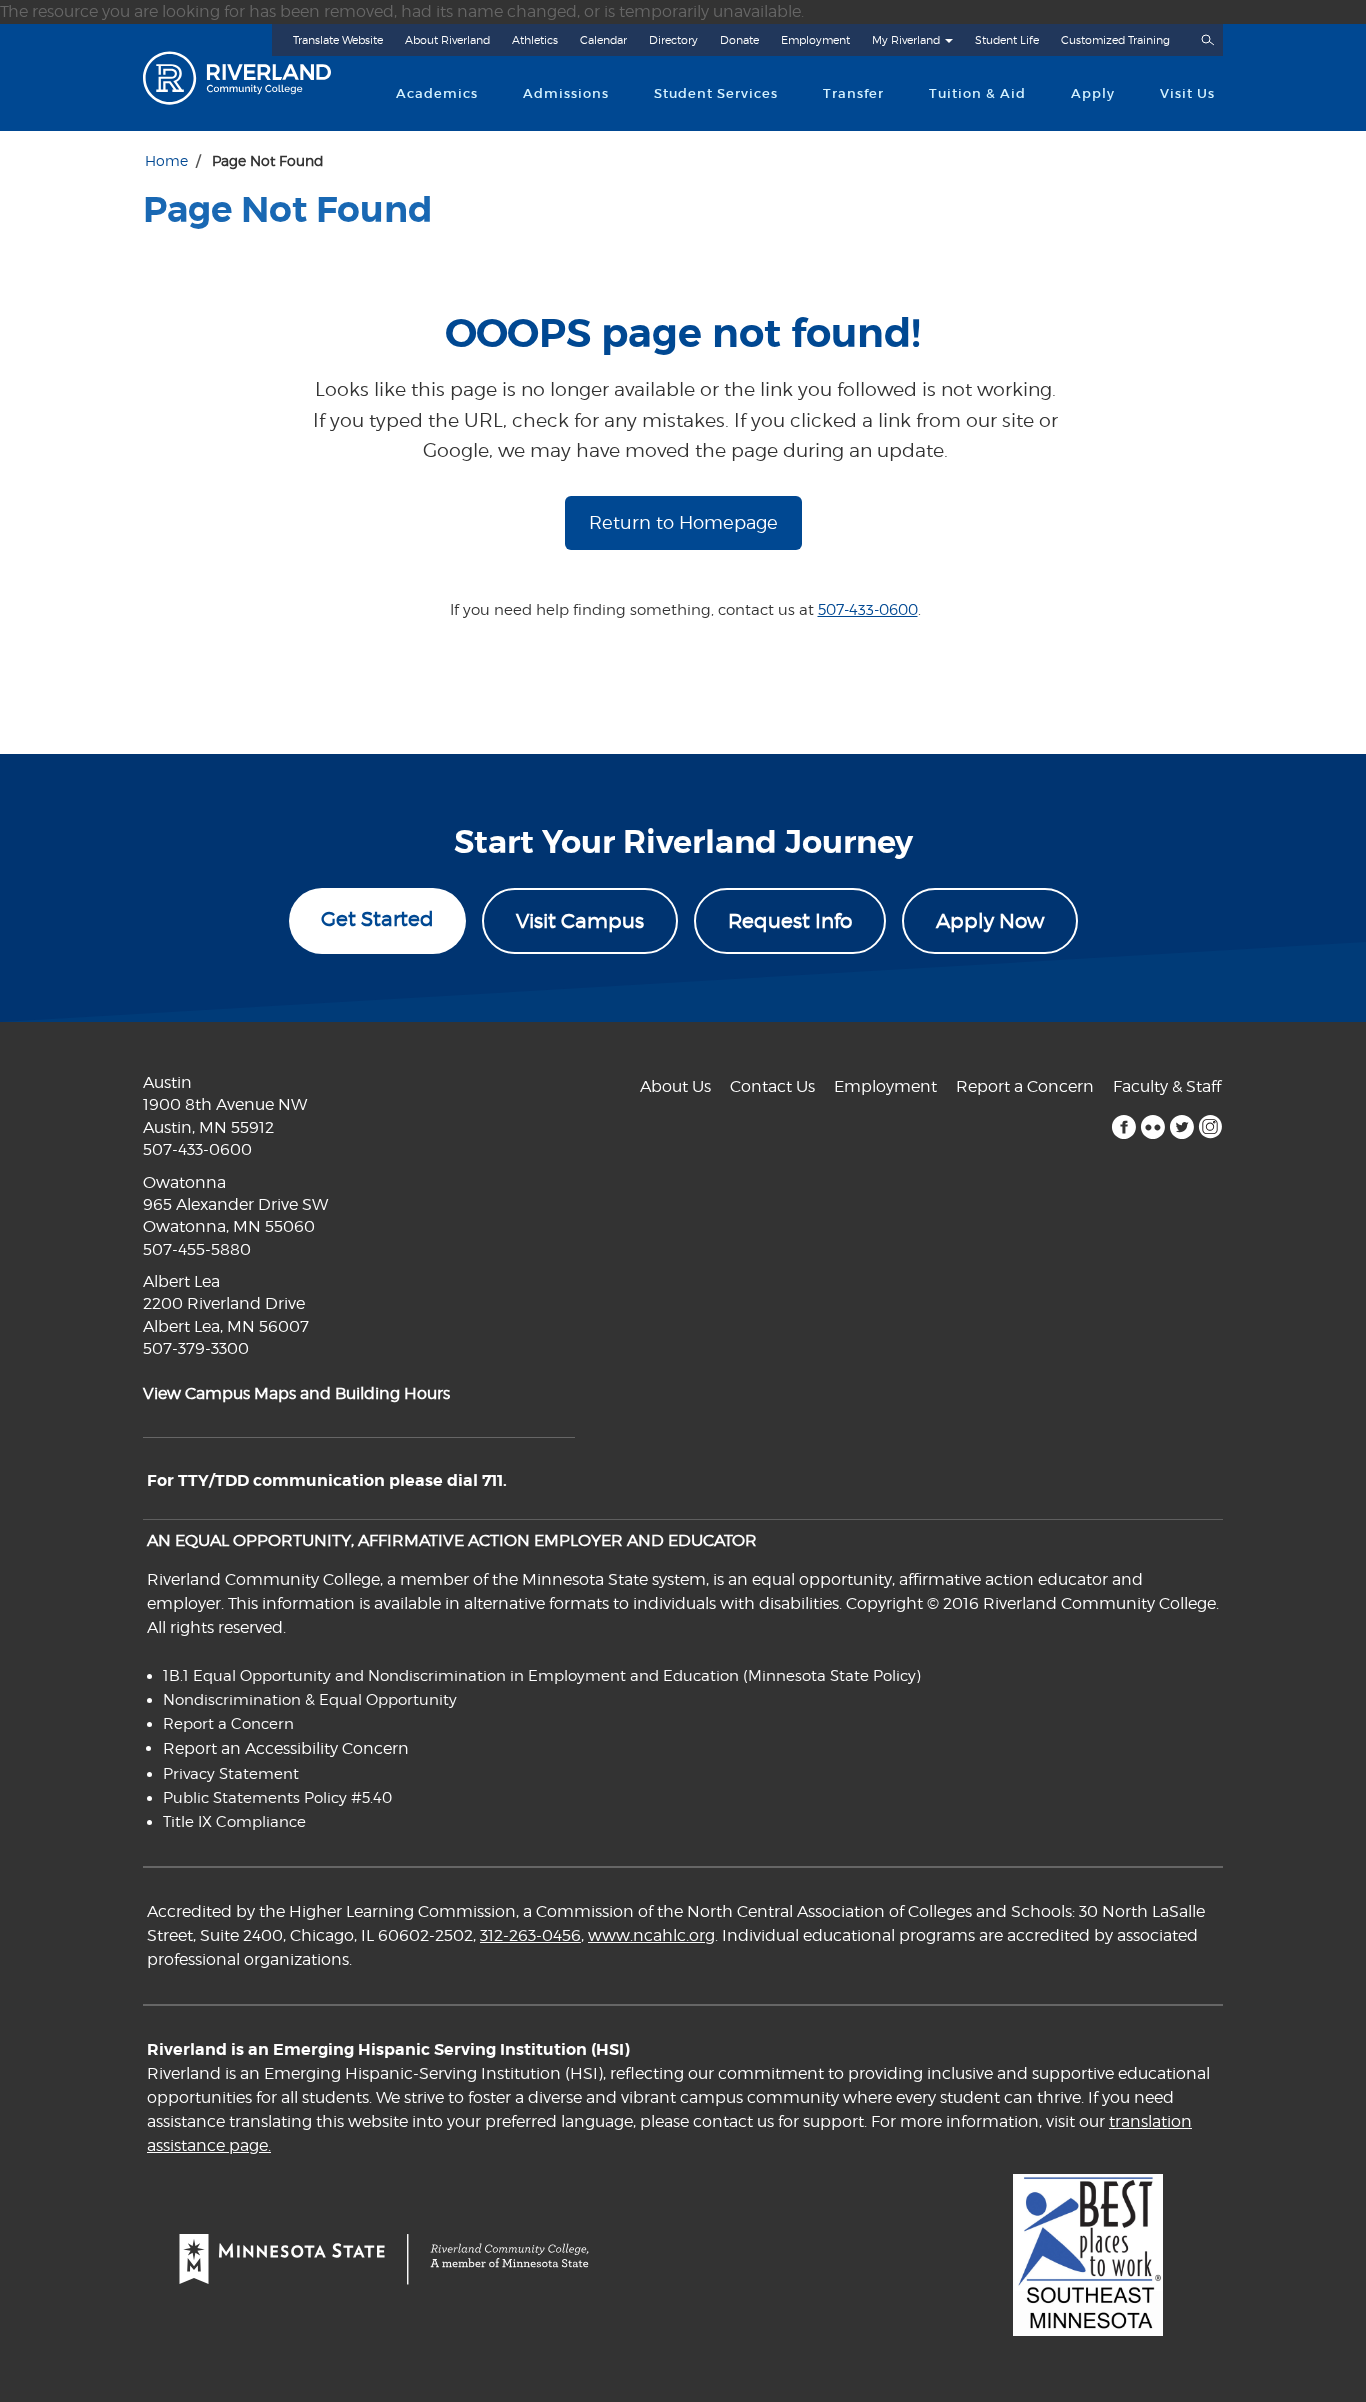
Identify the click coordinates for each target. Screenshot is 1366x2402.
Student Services (716, 93)
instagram (1210, 1127)
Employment (815, 40)
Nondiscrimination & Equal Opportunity (310, 1700)
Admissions (566, 93)
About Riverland (447, 40)
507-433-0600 (868, 610)
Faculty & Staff (1167, 1086)
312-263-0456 (530, 1935)
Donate (739, 40)
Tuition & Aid (977, 93)
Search (1207, 40)
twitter (1181, 1127)
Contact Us (772, 1086)
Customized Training (1115, 40)
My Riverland (906, 40)
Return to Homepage (683, 522)
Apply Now (990, 921)
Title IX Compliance (234, 1822)
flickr (1152, 1127)
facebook (1123, 1127)
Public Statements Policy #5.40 (277, 1798)
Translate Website (338, 40)
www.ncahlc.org (651, 1935)
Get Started (377, 919)
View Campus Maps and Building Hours (296, 1393)
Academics (437, 93)
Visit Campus (580, 921)
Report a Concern (1025, 1086)
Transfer (853, 93)
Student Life (1007, 40)
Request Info (790, 921)
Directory (673, 40)
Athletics (535, 40)
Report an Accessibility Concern (286, 1748)
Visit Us (1187, 93)
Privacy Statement (231, 1774)
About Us (675, 1086)
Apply (1093, 93)
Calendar (603, 40)
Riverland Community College (254, 78)
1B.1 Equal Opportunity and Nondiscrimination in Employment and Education (451, 1676)
